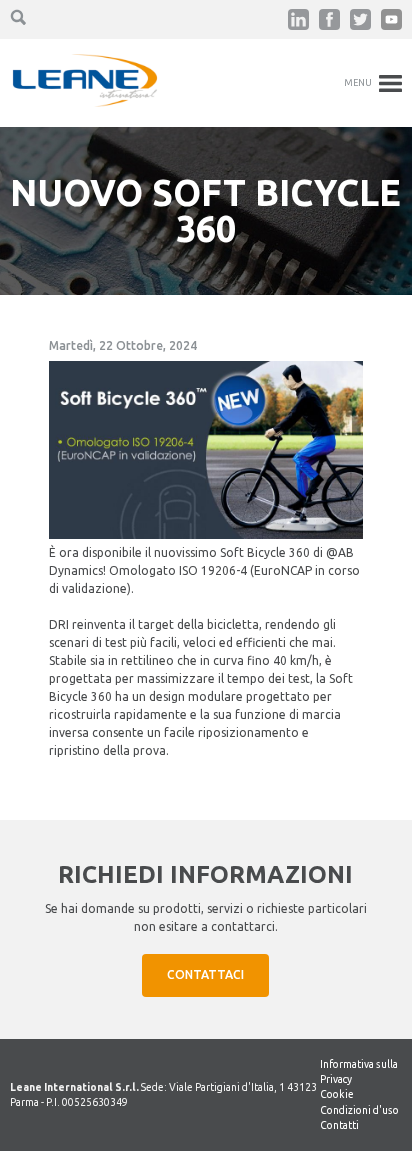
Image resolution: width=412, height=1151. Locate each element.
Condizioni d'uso (359, 1110)
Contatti (339, 1125)
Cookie (337, 1094)
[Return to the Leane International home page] (85, 102)
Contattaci (205, 974)
